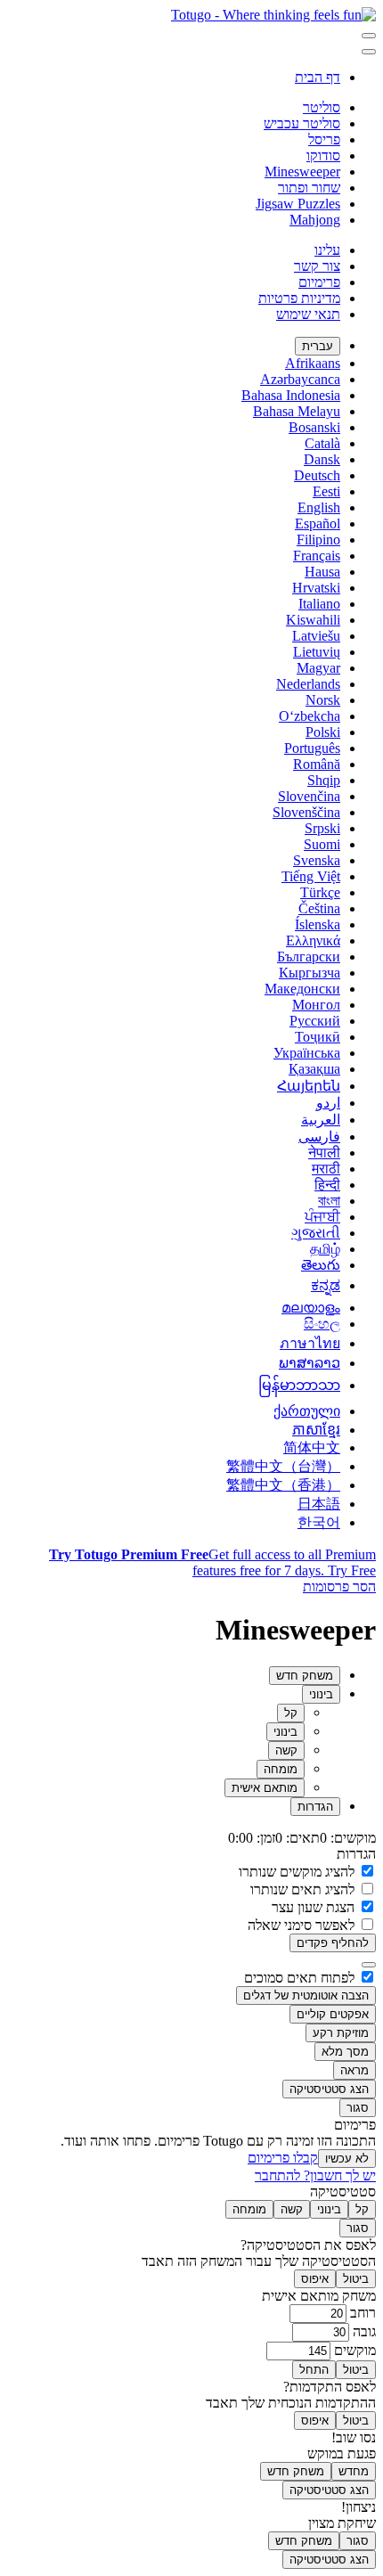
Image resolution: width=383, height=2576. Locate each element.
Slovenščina (306, 812)
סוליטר (322, 107)
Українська (307, 1053)
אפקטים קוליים (333, 2014)
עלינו (327, 250)
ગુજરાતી (316, 1233)
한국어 (319, 1522)
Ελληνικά (313, 940)
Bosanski (314, 427)
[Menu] (369, 36)
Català (322, 443)
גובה (363, 2331)
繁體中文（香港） (283, 1485)
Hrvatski (316, 588)
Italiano (319, 604)
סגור (358, 2108)
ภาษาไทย (310, 1343)
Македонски (302, 989)
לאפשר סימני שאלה (303, 1925)
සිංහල (322, 1324)
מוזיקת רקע (341, 2033)
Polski (323, 732)
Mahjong (315, 220)
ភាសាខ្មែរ (316, 1430)
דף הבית (318, 77)
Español (318, 523)
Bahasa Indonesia (291, 395)
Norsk (323, 700)
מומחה (281, 1769)
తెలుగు (321, 1265)
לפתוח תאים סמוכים (301, 1978)
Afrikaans (313, 363)
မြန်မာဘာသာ (299, 1385)
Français (317, 556)
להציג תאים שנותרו (304, 1889)
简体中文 (312, 1447)
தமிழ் (325, 1249)
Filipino (318, 540)
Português (312, 748)
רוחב (361, 2313)
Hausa (322, 572)
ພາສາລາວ (310, 1363)
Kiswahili (313, 620)
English (319, 507)
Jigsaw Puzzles (298, 204)
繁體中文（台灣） (283, 1466)
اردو (328, 1103)
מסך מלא (345, 2052)
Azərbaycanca (300, 379)
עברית (318, 346)
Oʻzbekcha (310, 716)
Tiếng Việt (311, 876)
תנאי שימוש (308, 314)
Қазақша (314, 1069)
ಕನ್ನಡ (326, 1285)
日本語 (319, 1504)
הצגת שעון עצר (315, 1907)
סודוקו (323, 155)
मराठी (326, 1169)
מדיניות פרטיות (299, 298)
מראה (354, 2070)
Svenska (317, 860)
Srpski (322, 828)
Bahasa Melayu (297, 411)
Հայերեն (309, 1086)
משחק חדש (296, 2471)
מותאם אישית (265, 1788)
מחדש (354, 2471)
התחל (314, 2370)
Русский (315, 1021)
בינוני (285, 1732)
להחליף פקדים (333, 1943)
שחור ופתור (309, 188)
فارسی (319, 1137)
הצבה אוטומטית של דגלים (306, 1995)
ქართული (307, 1411)
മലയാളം (311, 1308)
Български (309, 957)
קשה (286, 1750)
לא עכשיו (347, 2159)
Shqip (324, 780)
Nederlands (308, 684)
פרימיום (319, 282)
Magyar (318, 668)
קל (291, 1713)
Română (317, 764)
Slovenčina (309, 796)
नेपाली (324, 1153)
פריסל (324, 139)
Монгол (316, 1005)
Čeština (319, 908)
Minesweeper (302, 172)
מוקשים (353, 2350)
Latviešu (316, 636)
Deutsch (317, 475)
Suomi (322, 844)
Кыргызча (310, 973)
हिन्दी (327, 1185)
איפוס (315, 2279)
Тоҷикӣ (318, 1037)
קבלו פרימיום (283, 2158)
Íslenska (318, 924)
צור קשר (317, 266)
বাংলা (329, 1201)
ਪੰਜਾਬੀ (322, 1217)
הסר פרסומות (339, 1586)
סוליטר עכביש (302, 123)
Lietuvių (317, 652)
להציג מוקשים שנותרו (298, 1872)
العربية (321, 1120)
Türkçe (320, 892)
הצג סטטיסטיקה (329, 2089)
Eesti (326, 491)
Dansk (322, 459)
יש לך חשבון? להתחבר (315, 2175)
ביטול (356, 2279)
